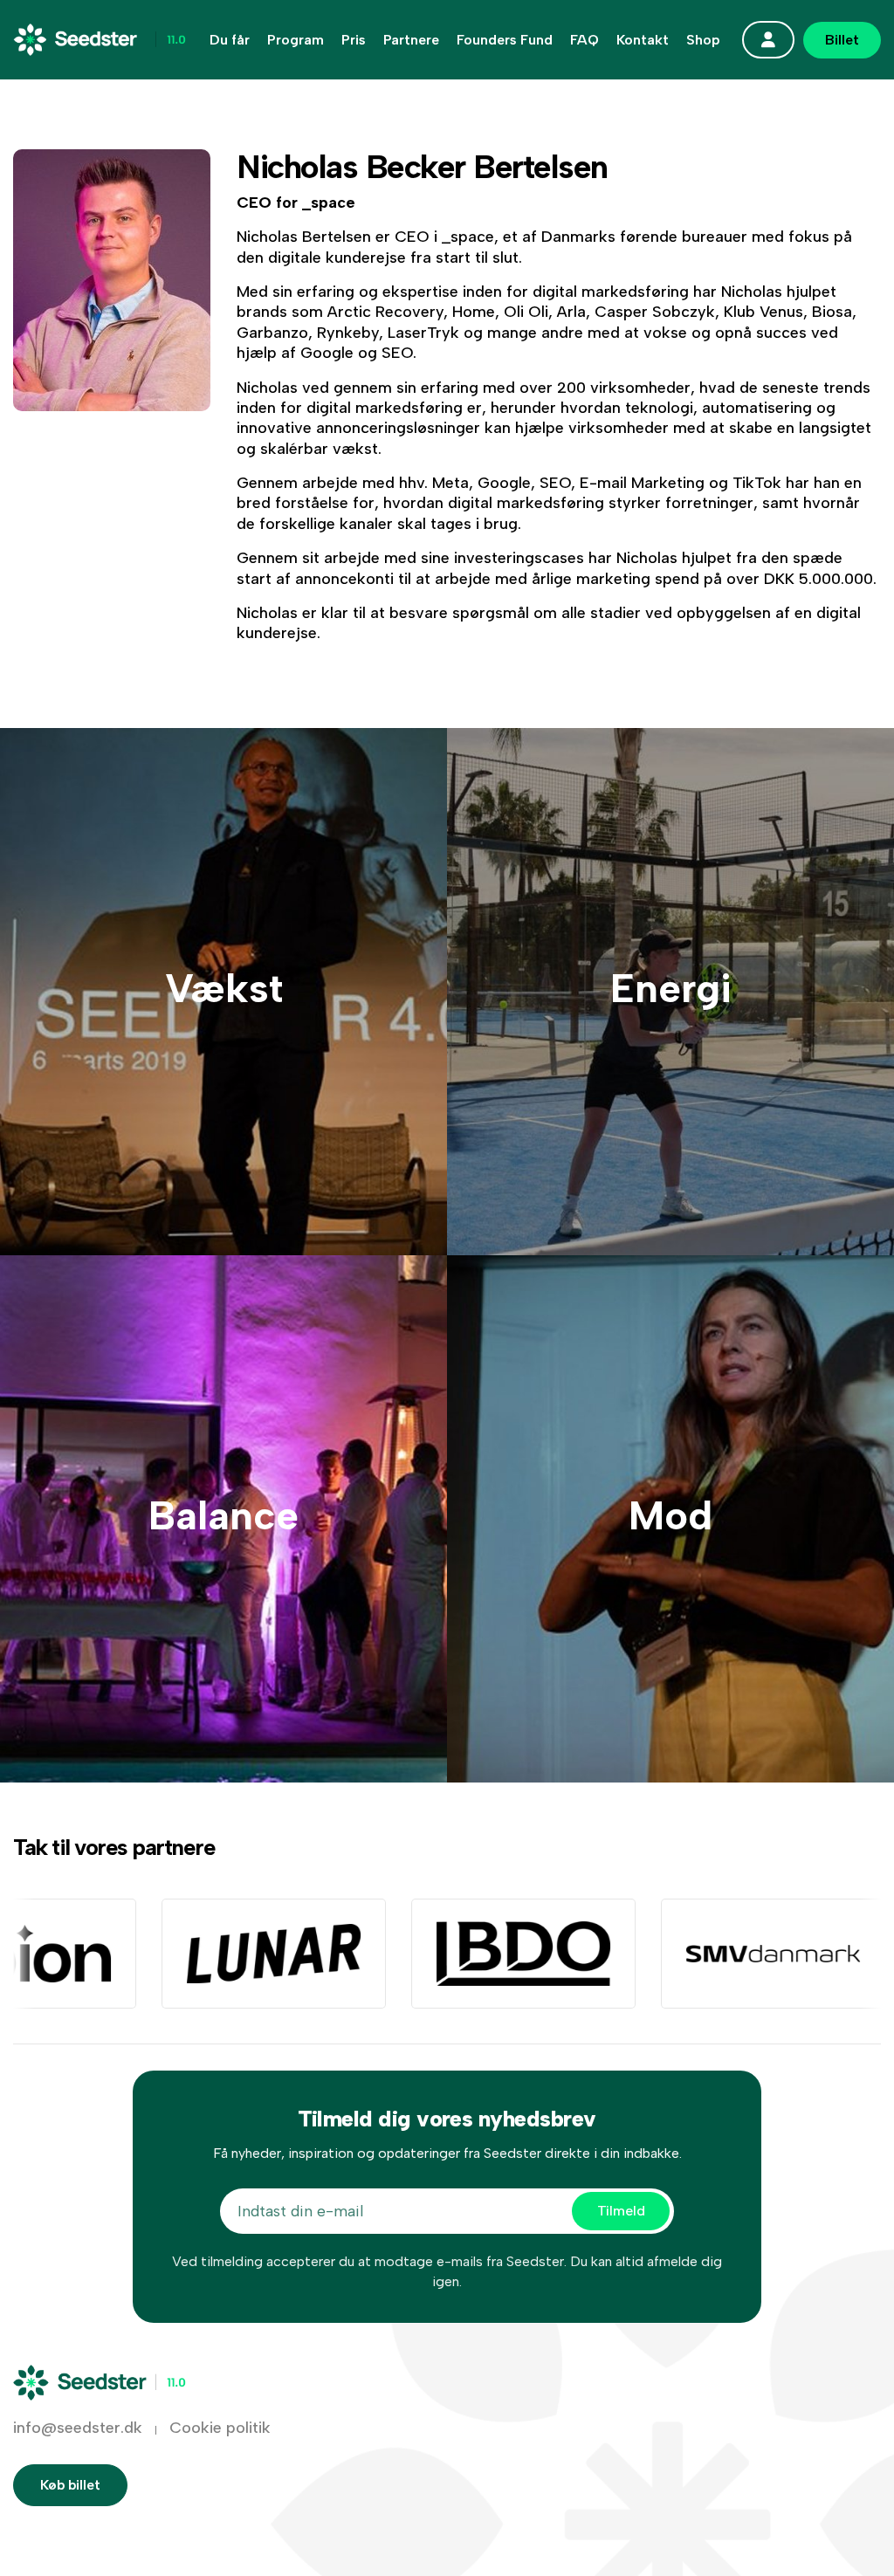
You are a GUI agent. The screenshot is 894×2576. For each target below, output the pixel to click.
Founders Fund (505, 40)
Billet (842, 40)
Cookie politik (220, 2428)
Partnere (411, 40)
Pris (354, 40)
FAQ (585, 40)
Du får (230, 40)
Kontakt (643, 40)
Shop (703, 40)
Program (296, 40)
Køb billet (70, 2485)
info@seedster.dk (78, 2428)
